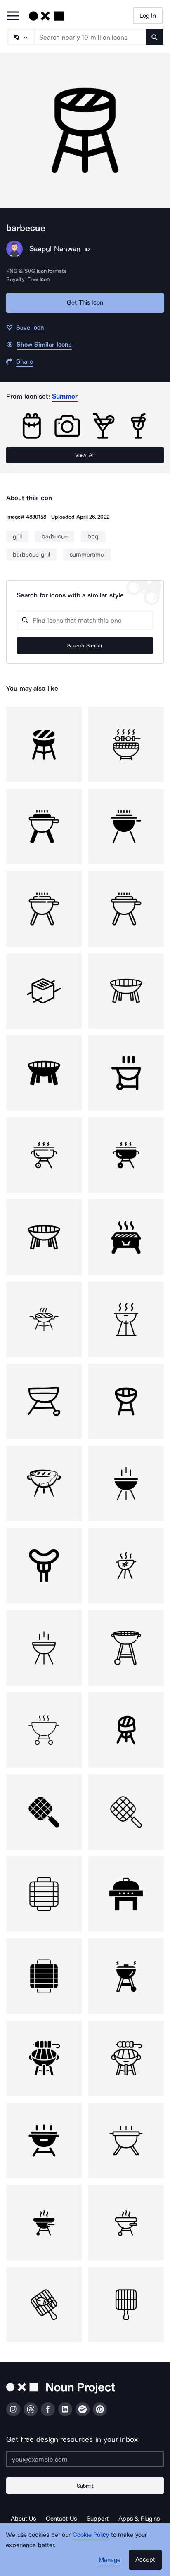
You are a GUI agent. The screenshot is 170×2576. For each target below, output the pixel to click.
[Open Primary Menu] (13, 16)
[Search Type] (21, 37)
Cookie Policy (91, 2535)
